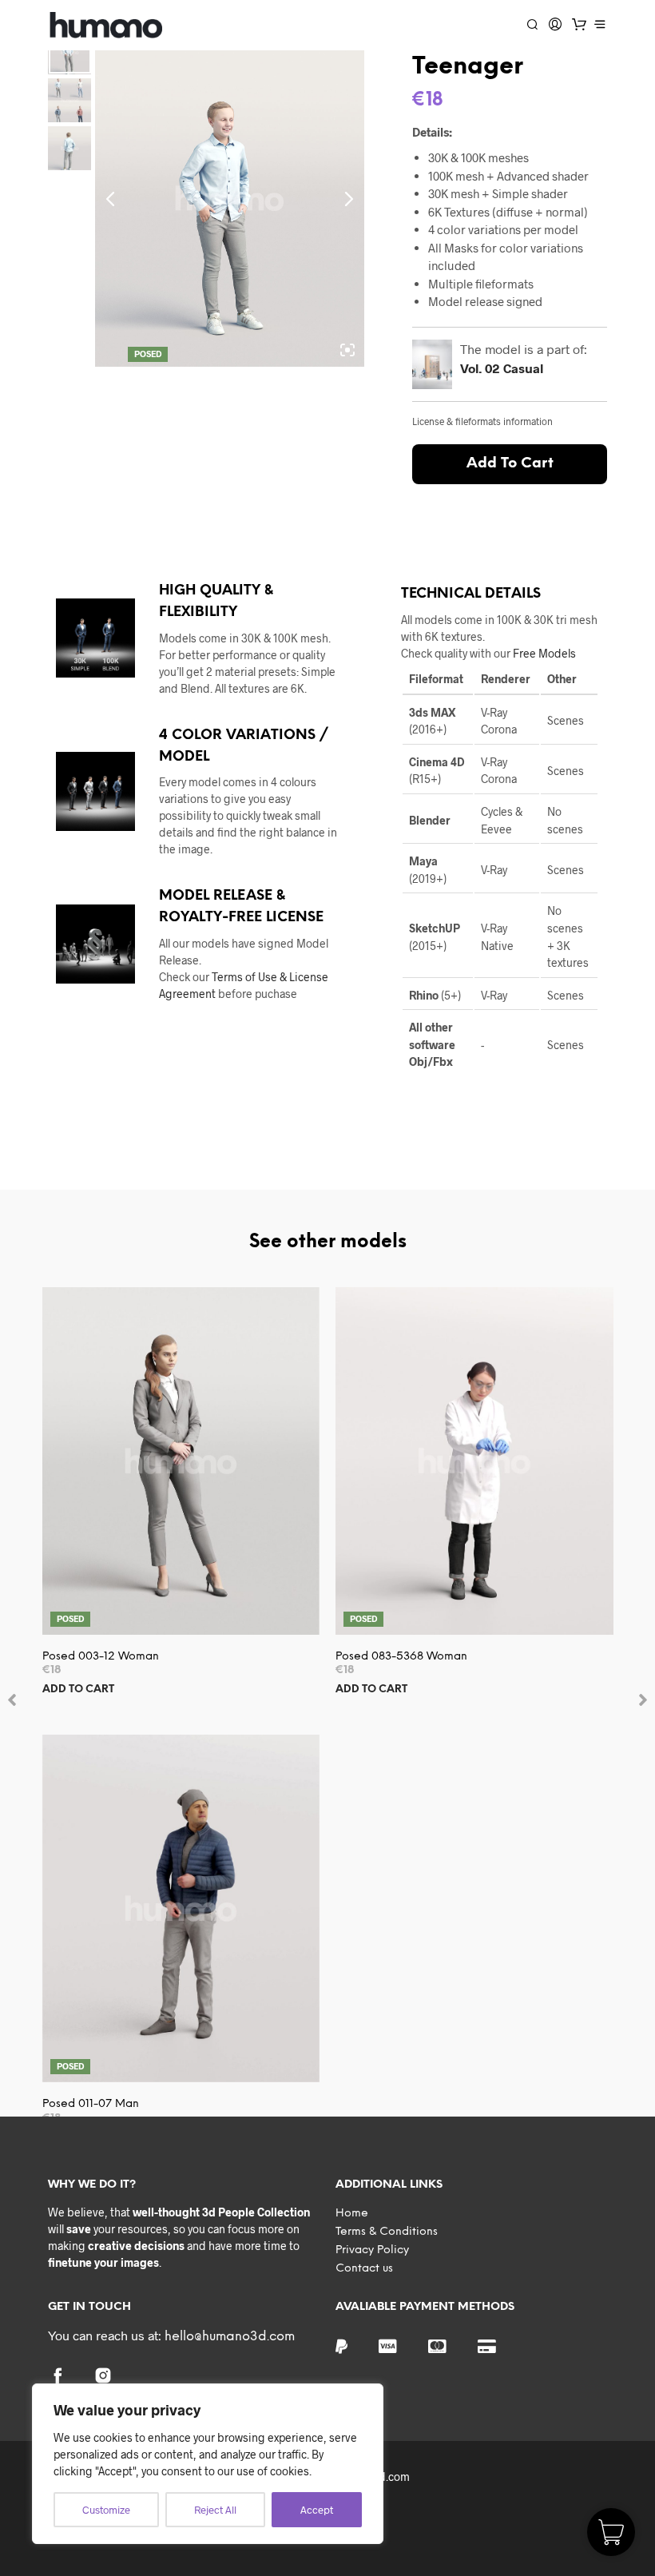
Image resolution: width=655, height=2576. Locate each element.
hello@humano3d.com (230, 2337)
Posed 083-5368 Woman (401, 1657)
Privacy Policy (372, 2250)
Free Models (544, 653)
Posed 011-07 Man (91, 2104)
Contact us (364, 2269)
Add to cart (78, 1690)
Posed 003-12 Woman (101, 1657)
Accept (317, 2510)
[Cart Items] (579, 24)
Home (352, 2214)
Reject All (215, 2510)
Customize (106, 2510)
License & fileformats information (482, 421)
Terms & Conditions (387, 2232)
